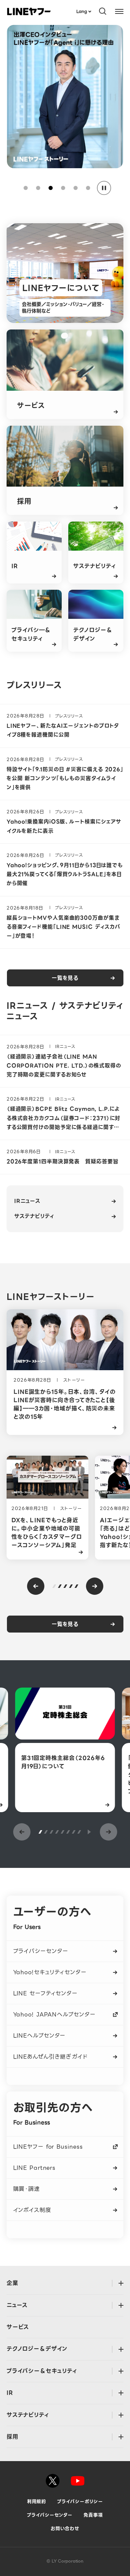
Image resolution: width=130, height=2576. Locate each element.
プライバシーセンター (41, 1951)
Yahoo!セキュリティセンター (50, 1972)
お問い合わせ (65, 2528)
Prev (36, 1586)
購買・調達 (27, 2189)
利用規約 (37, 2501)
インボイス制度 (32, 2210)
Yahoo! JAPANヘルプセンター (54, 2014)
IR (10, 2393)
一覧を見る (65, 978)
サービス (18, 2327)
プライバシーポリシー (80, 2501)
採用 (12, 2437)
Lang (82, 11)
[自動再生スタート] (89, 1832)
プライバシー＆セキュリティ (42, 2371)
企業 (12, 2283)
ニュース (17, 2305)
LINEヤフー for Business (48, 2147)
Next (95, 1586)
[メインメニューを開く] (119, 11)
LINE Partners (34, 2168)
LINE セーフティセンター (46, 1993)
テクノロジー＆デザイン (37, 2349)
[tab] (26, 188)
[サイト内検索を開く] (103, 11)
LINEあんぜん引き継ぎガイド (51, 2057)
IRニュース (27, 1201)
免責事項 (93, 2515)
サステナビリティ (34, 1216)
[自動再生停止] (104, 188)
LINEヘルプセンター (40, 2036)
